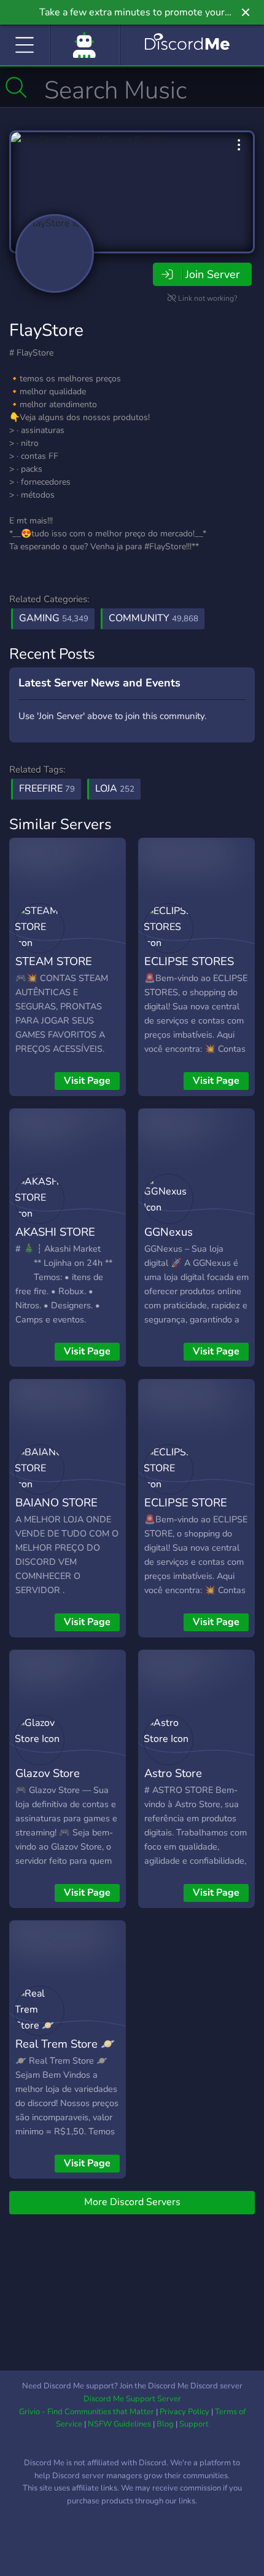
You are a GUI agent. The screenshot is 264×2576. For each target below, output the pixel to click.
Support (194, 2424)
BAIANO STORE (56, 1502)
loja (115, 789)
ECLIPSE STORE (186, 1502)
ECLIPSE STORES (189, 961)
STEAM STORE (54, 961)
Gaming (54, 618)
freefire (47, 789)
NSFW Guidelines (119, 2424)
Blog (165, 2424)
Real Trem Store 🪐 (65, 2044)
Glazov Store (48, 1773)
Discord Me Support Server (132, 2399)
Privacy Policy (184, 2412)
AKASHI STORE (55, 1232)
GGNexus (169, 1232)
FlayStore (46, 330)
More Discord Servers (132, 2202)
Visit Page (87, 1081)
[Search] (16, 87)
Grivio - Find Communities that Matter (87, 2412)
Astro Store (173, 1773)
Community (153, 618)
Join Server (212, 274)
